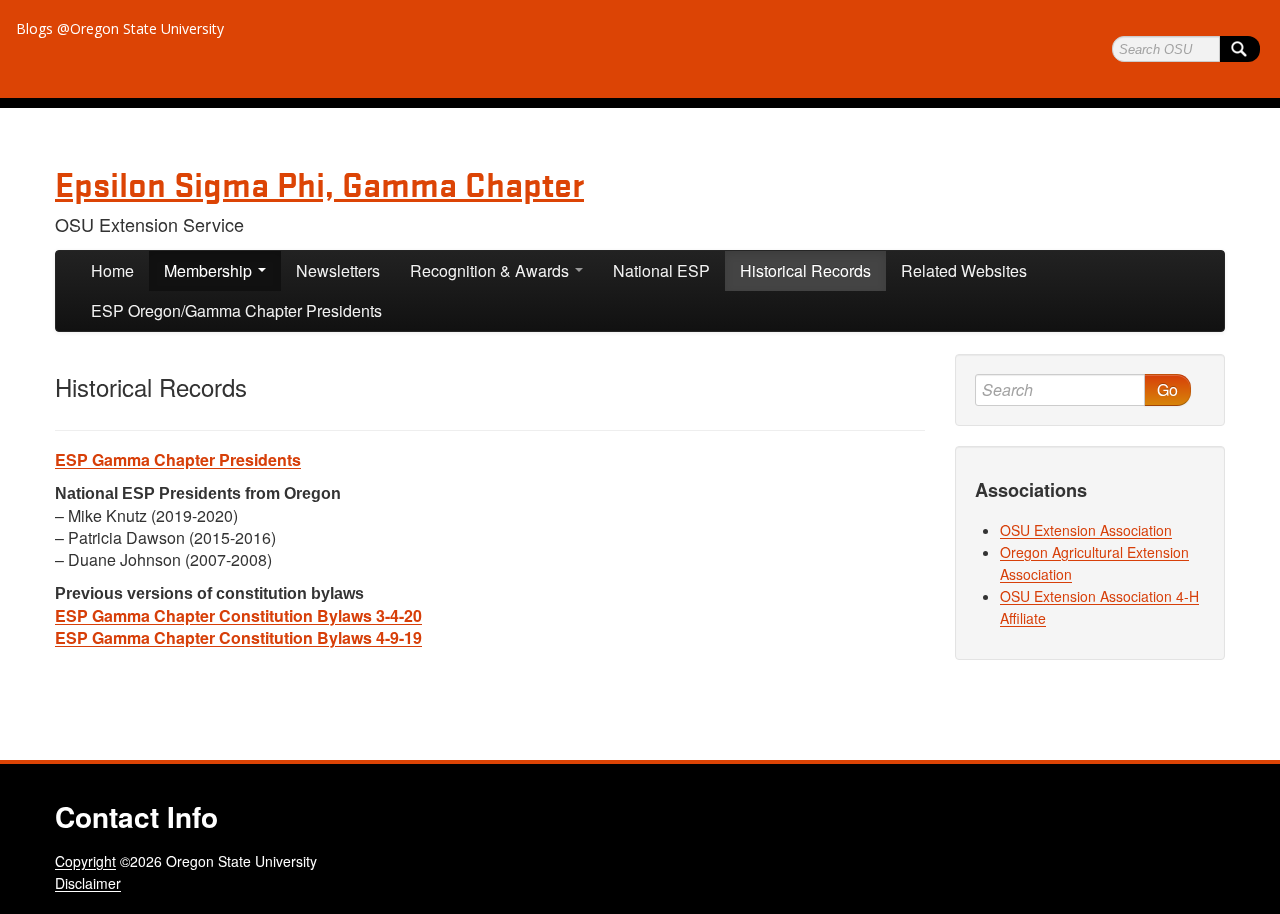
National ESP (661, 270)
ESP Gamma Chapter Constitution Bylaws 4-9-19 (238, 637)
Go (1167, 389)
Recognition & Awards (491, 270)
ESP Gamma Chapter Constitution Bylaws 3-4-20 (238, 615)
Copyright (85, 861)
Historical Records (805, 270)
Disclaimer (88, 883)
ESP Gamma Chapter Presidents (178, 459)
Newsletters (338, 270)
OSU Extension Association (1086, 530)
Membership (210, 270)
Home (112, 270)
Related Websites (964, 270)
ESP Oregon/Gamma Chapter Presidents (236, 310)
